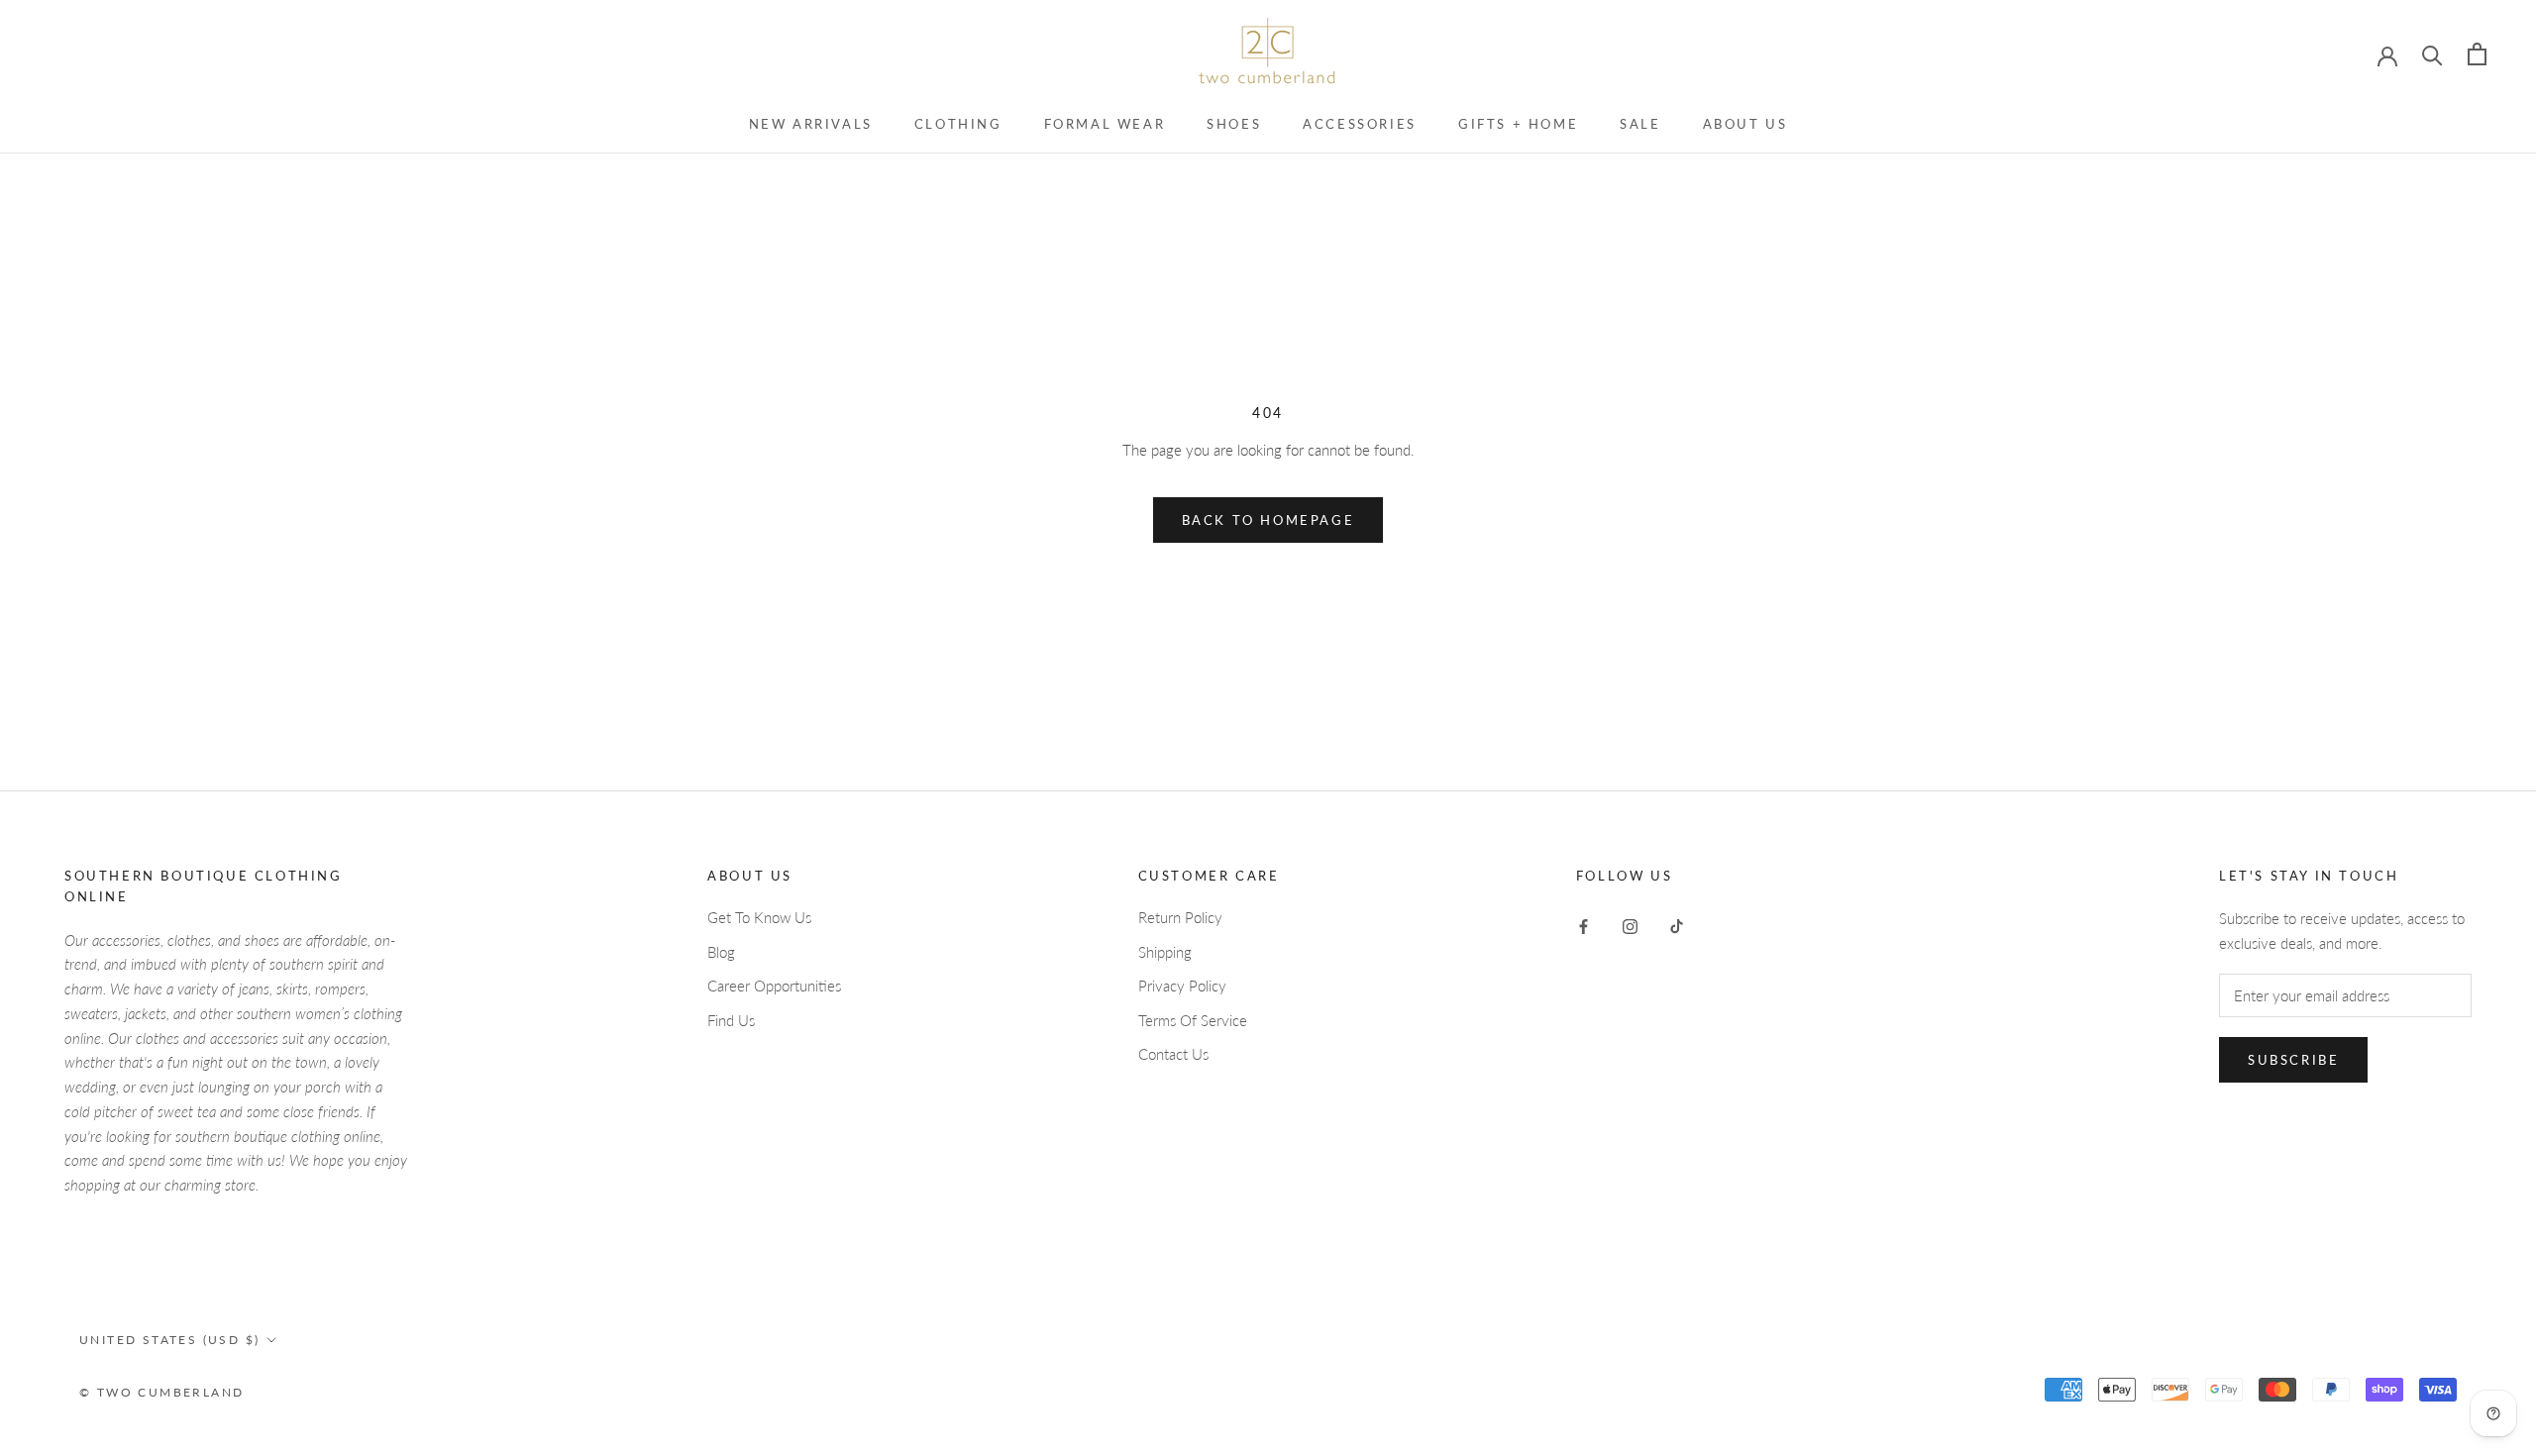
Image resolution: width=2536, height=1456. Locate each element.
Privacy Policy (1182, 986)
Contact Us (1173, 1054)
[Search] (2432, 54)
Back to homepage (1268, 520)
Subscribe (2293, 1060)
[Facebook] (1584, 925)
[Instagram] (1630, 925)
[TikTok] (1677, 925)
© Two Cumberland (161, 1392)
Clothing (958, 124)
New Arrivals (811, 124)
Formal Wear (1105, 124)
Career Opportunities (774, 986)
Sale (1640, 124)
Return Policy (1180, 917)
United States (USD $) (169, 1340)
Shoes (1234, 124)
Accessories (1360, 124)
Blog (721, 952)
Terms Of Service (1193, 1020)
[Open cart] (2477, 54)
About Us (1745, 124)
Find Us (731, 1020)
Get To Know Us (759, 917)
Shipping (1165, 952)
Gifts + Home (1518, 124)
